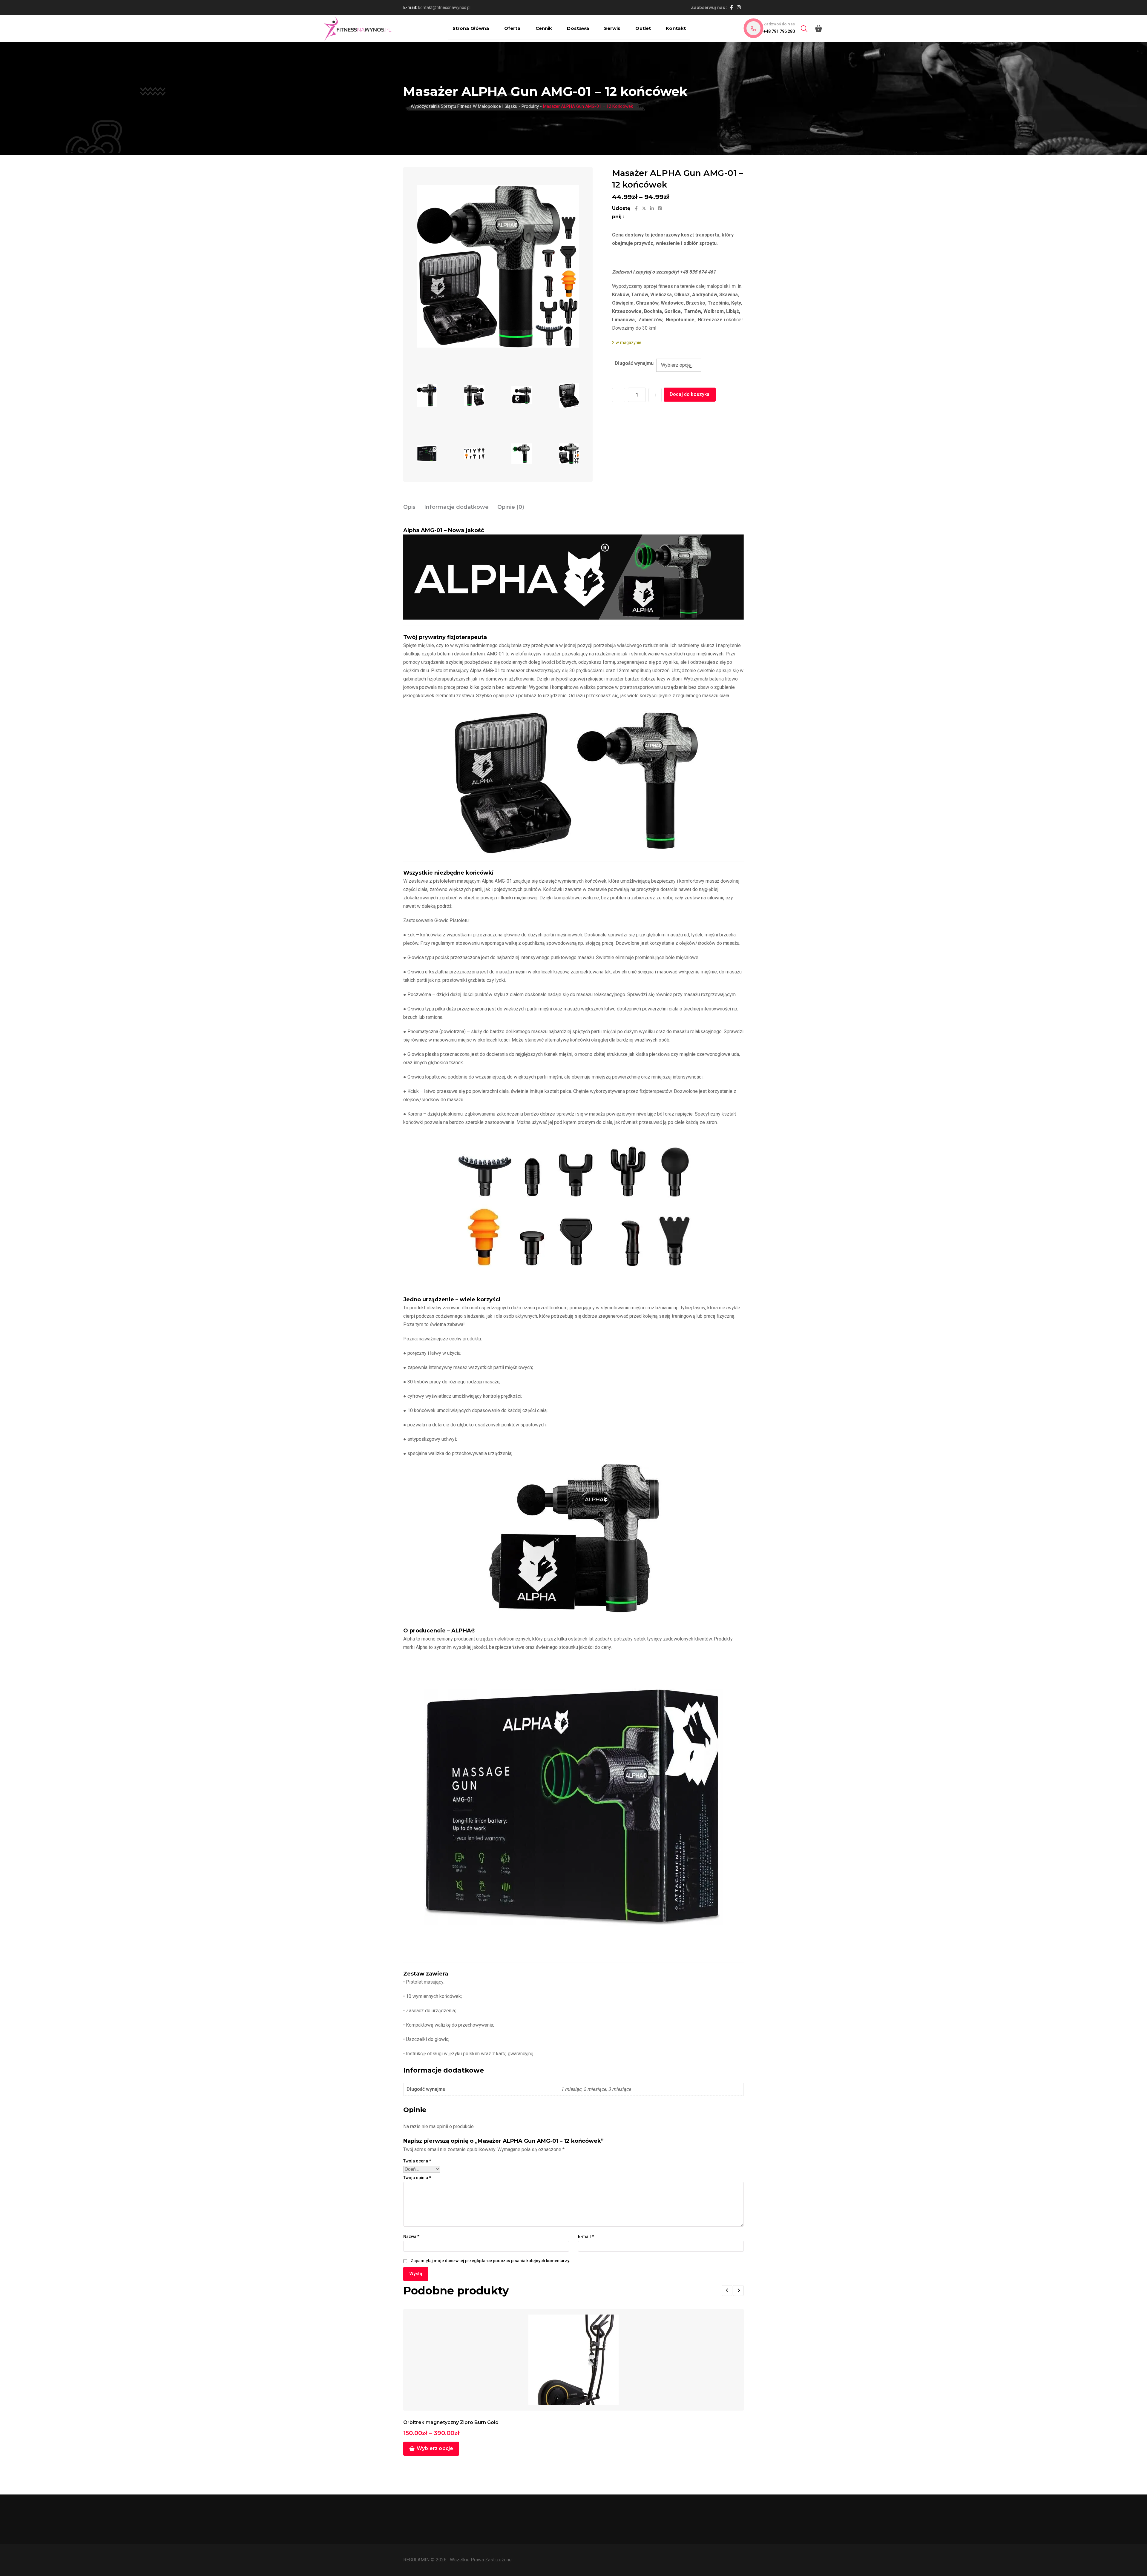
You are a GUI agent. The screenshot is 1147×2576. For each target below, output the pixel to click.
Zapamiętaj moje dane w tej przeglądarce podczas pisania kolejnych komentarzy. (490, 2261)
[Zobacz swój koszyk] (819, 28)
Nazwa (411, 2236)
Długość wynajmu (634, 363)
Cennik (544, 28)
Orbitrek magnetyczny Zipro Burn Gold (451, 2422)
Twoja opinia (417, 2178)
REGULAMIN (417, 2560)
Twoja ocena (417, 2161)
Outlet (643, 28)
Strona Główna (471, 28)
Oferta (512, 28)
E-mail (586, 2236)
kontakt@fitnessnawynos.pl (444, 7)
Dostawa (578, 28)
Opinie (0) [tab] (511, 507)
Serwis (612, 28)
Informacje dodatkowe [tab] (456, 507)
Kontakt (676, 28)
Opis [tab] (409, 507)
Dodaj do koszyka (690, 394)
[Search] (804, 29)
